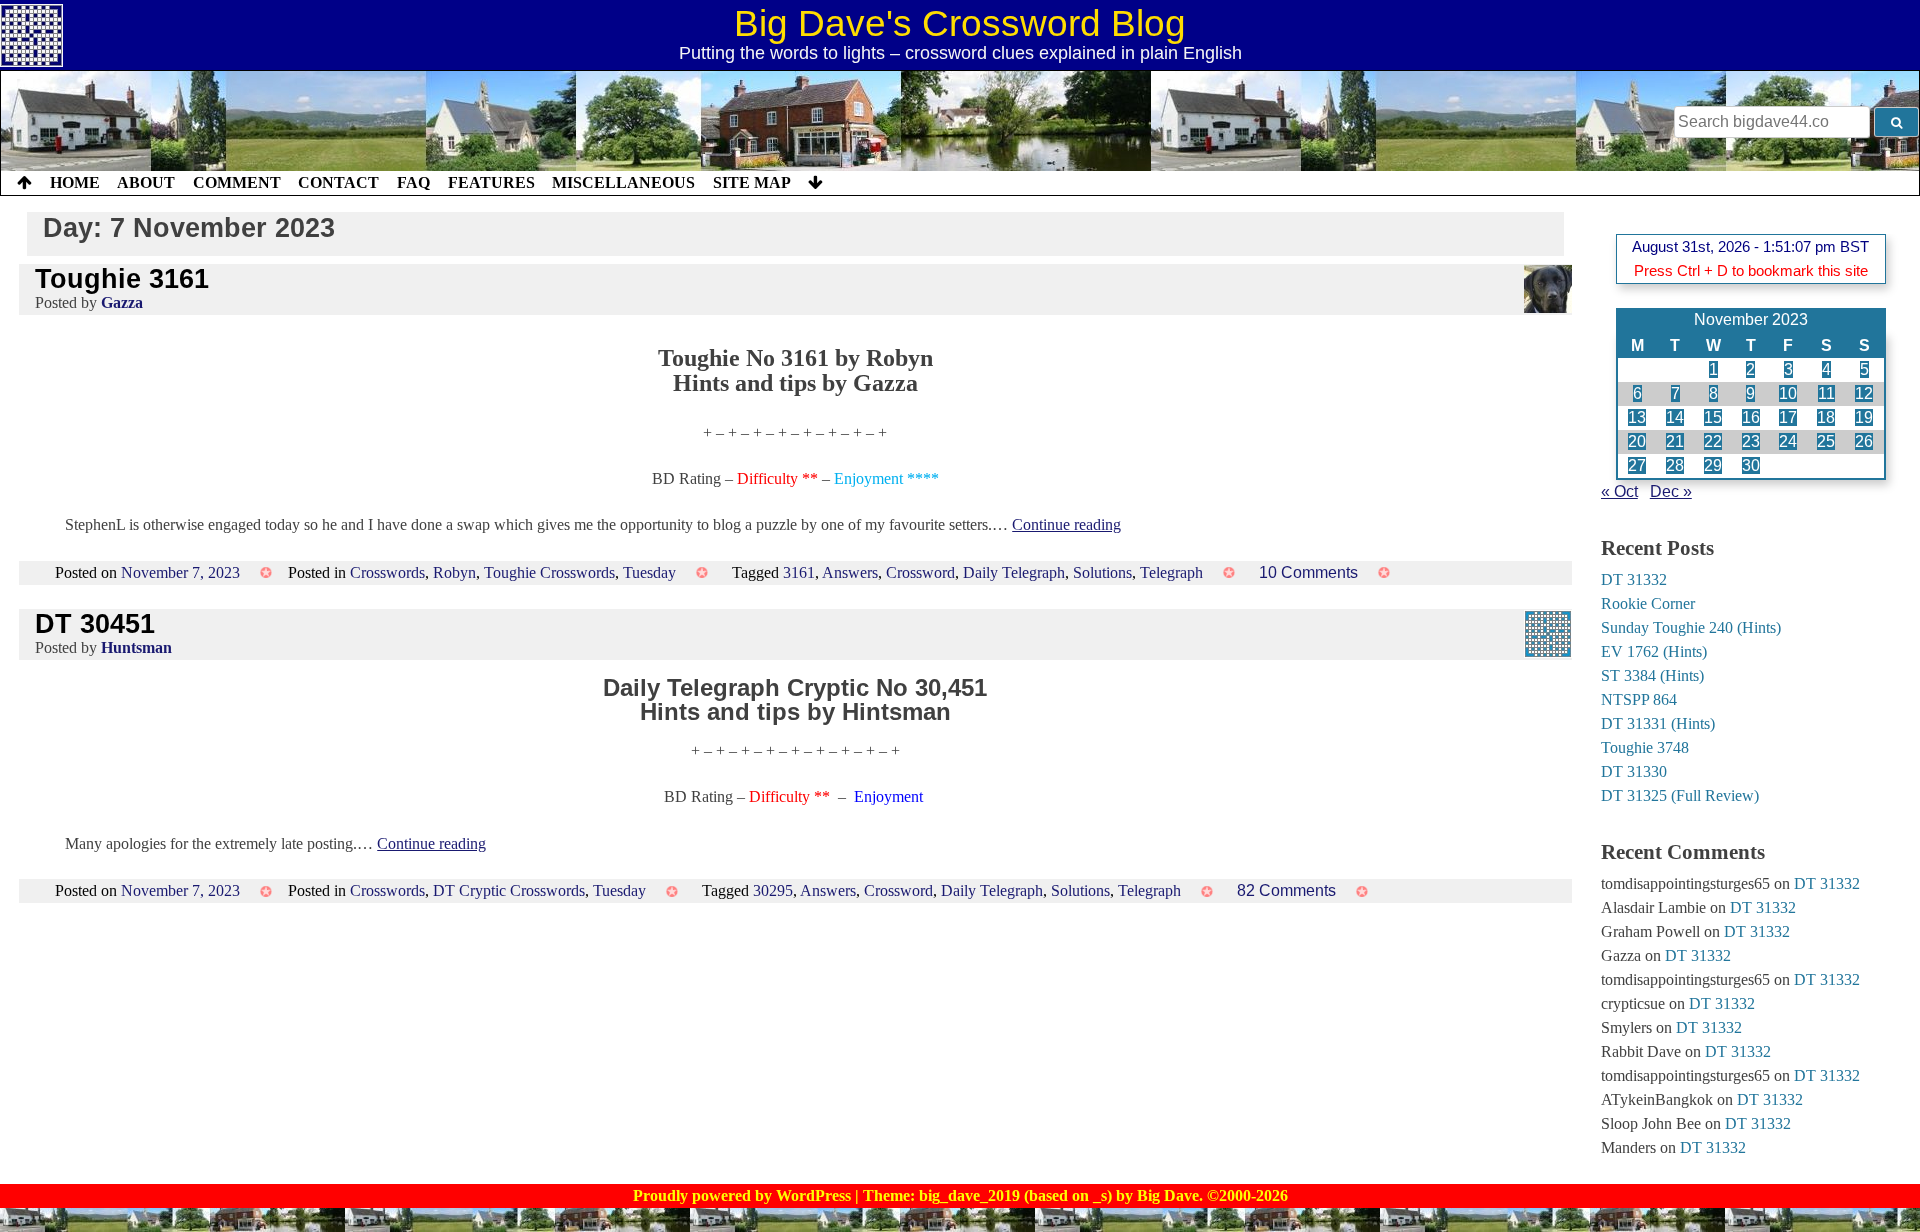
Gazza (122, 302)
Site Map (752, 182)
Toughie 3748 (1645, 747)
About (146, 182)
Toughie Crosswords (549, 572)
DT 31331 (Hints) (1658, 723)
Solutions (1102, 572)
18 (1826, 417)
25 (1826, 441)
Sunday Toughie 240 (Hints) (1691, 627)
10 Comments (1308, 572)
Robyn (454, 572)
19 (1864, 417)
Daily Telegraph (1014, 572)
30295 (773, 890)
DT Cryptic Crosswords (509, 890)
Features (491, 182)
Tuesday (649, 572)
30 (1751, 465)
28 (1675, 465)
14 (1675, 417)
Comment (237, 182)
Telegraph (1171, 572)
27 (1637, 465)
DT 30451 (95, 623)
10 (1788, 393)
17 (1788, 417)
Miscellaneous (623, 182)
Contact (338, 182)
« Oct (1619, 491)
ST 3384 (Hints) (1652, 675)
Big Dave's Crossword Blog (960, 23)
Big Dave (1168, 1195)
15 (1713, 417)
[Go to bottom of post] (815, 183)
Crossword (920, 572)
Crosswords (387, 572)
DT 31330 (1634, 771)
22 (1713, 441)
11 (1826, 393)
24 (1788, 441)
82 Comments (1286, 890)
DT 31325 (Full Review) (1680, 795)
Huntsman (136, 647)
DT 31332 (1634, 579)
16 (1751, 417)
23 (1751, 441)
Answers (850, 572)
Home (75, 182)
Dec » (1671, 491)
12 (1864, 393)
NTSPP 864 (1639, 699)
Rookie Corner (1648, 603)
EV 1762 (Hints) (1654, 651)
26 (1864, 441)
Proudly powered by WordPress (744, 1195)
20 (1637, 441)
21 (1675, 441)
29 (1713, 465)
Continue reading (1066, 524)
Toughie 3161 (122, 278)
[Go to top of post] (24, 183)
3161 (799, 572)
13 (1637, 417)
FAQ (413, 182)
